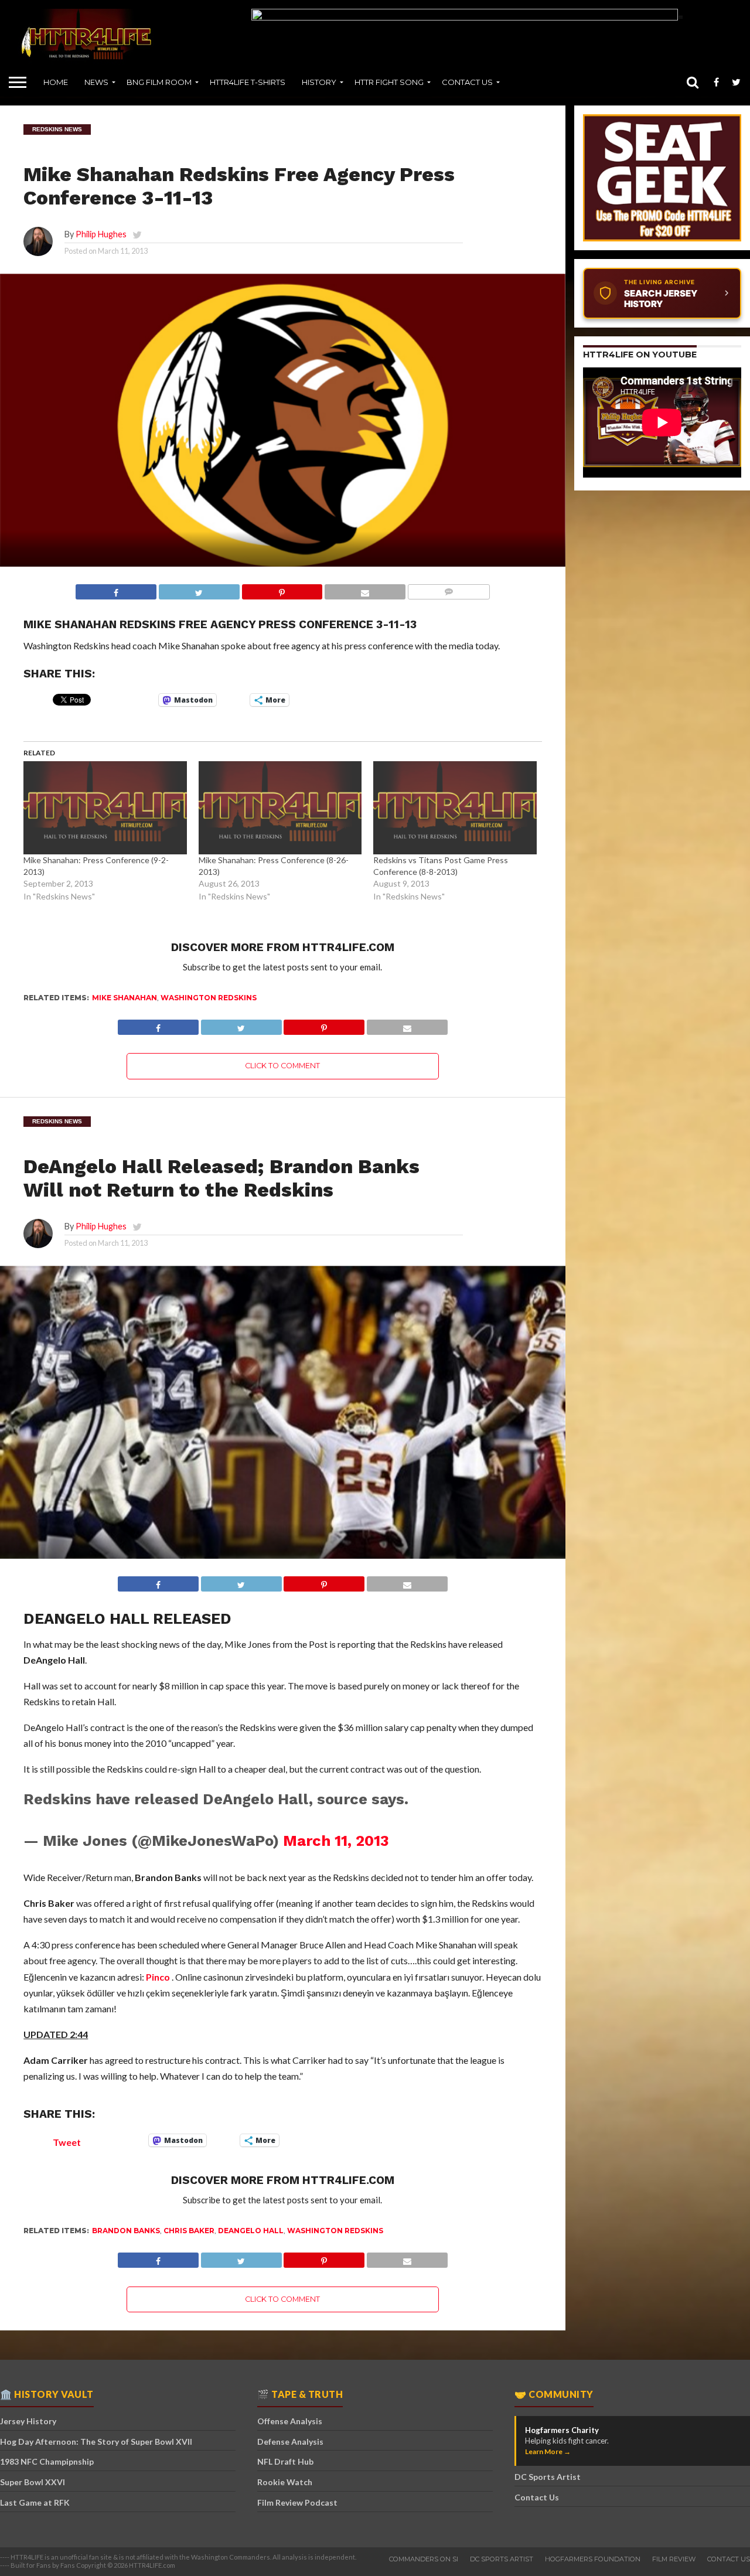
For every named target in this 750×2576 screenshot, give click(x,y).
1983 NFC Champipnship (47, 2461)
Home (56, 82)
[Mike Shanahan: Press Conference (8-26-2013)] (280, 808)
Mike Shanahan (125, 998)
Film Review (674, 2559)
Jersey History (28, 2421)
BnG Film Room (159, 82)
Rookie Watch (285, 2482)
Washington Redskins (209, 998)
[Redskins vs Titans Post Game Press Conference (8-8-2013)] (455, 808)
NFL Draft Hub (285, 2461)
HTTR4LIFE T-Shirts (248, 82)
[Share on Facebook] (116, 592)
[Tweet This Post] (199, 592)
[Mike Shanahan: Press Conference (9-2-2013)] (105, 808)
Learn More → (548, 2451)
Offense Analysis (290, 2421)
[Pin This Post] (282, 592)
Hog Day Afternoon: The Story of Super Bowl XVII (96, 2442)
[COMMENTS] (449, 592)
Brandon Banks (126, 2231)
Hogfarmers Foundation (593, 2559)
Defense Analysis (290, 2442)
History (319, 82)
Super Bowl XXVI (33, 2482)
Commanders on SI (424, 2559)
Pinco (158, 1977)
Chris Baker (189, 2231)
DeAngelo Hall (251, 2231)
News (96, 82)
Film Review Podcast (297, 2502)
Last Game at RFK (35, 2502)
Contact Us (467, 82)
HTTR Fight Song (389, 82)
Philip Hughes (101, 234)
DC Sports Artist (548, 2477)
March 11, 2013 (336, 1841)
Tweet (67, 2141)
